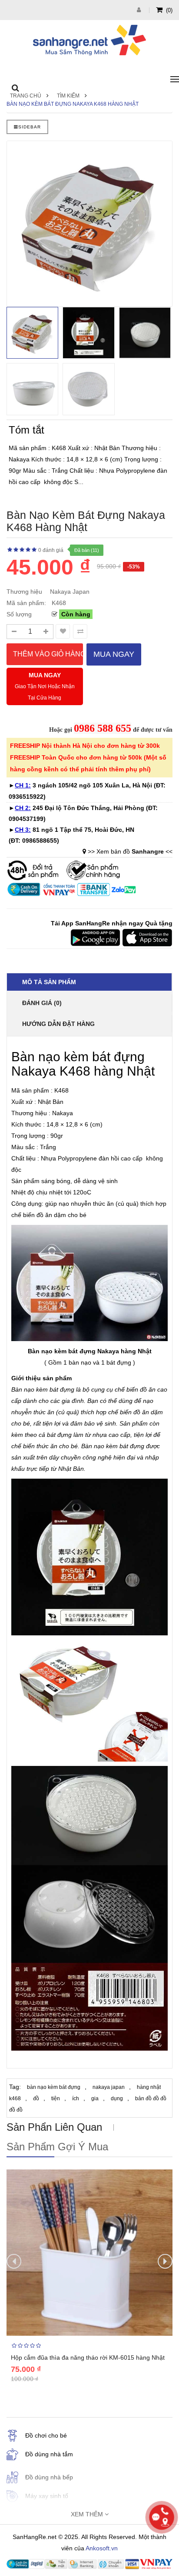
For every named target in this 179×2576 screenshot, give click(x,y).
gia (95, 2098)
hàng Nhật (136, 1351)
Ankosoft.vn (102, 2548)
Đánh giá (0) (42, 1003)
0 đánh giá (51, 550)
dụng (117, 2098)
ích (76, 2098)
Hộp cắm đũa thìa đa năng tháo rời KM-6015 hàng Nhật (88, 2357)
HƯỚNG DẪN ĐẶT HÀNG (58, 1024)
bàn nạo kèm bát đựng (54, 2087)
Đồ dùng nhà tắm (49, 2454)
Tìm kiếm (68, 96)
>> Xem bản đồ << (130, 851)
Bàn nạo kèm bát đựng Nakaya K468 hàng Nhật (73, 104)
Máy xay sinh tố (47, 2496)
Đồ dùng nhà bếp (49, 2477)
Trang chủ (26, 96)
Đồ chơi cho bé (46, 2435)
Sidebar (30, 127)
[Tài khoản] (140, 10)
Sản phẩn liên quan (54, 2127)
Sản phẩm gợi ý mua (57, 2147)
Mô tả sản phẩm (49, 982)
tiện (56, 2098)
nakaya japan (109, 2087)
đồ (36, 2098)
